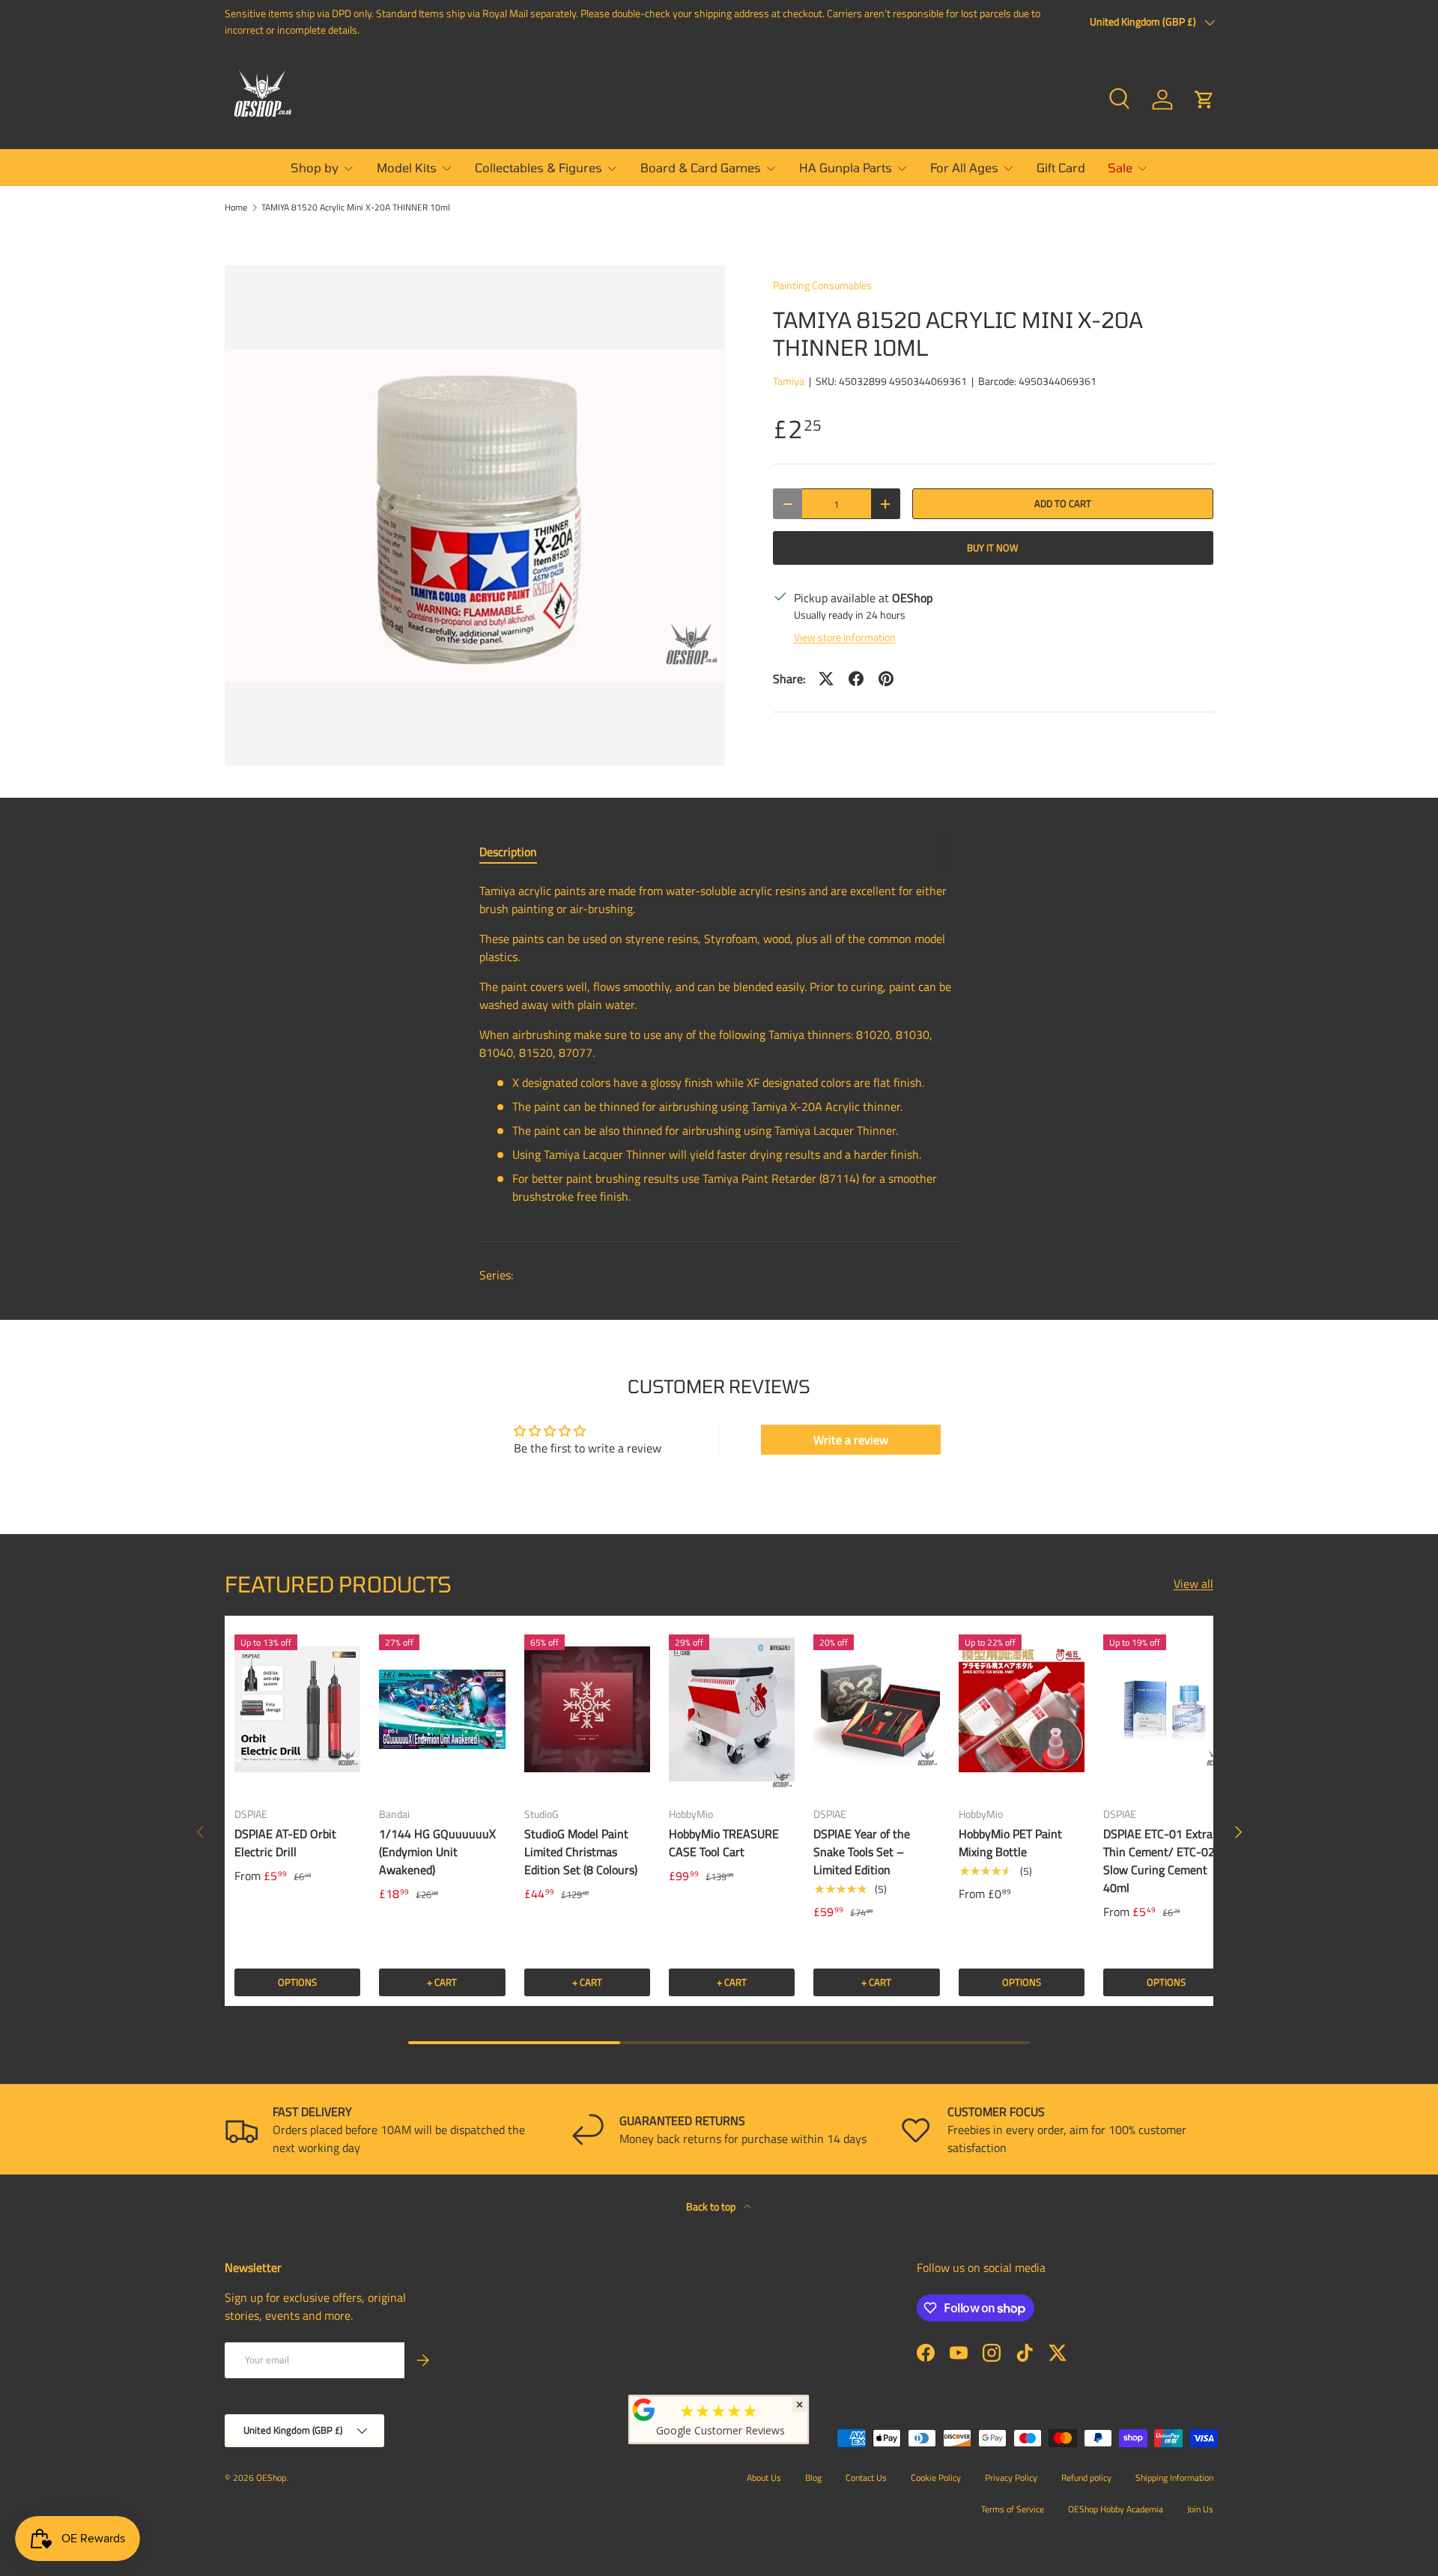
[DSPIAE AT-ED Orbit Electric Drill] (297, 1709)
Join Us (1200, 2509)
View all (1193, 1584)
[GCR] (644, 2410)
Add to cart (1063, 503)
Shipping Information (1174, 2477)
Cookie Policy (936, 2477)
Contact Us (866, 2477)
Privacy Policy (1011, 2477)
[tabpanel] (719, 1049)
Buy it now (993, 548)
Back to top (712, 2206)
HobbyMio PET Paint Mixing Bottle (1010, 1843)
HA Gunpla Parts (846, 167)
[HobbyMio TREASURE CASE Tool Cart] (732, 1709)
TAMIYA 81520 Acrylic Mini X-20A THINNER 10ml (356, 207)
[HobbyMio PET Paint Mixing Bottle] (1022, 1709)
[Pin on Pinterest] (886, 679)
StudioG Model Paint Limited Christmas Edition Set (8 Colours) (581, 1852)
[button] (1204, 100)
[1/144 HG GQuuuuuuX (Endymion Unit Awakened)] (442, 1709)
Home (236, 207)
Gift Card (1061, 167)
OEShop (271, 2477)
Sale (1120, 167)
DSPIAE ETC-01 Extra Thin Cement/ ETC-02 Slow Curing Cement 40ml (1159, 1861)
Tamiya (789, 381)
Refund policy (1086, 2477)
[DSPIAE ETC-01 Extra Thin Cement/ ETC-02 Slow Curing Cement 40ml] (1166, 1709)
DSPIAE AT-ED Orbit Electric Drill (285, 1843)
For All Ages (964, 167)
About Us (764, 2477)
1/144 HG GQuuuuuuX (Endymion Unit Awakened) (437, 1852)
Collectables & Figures (539, 167)
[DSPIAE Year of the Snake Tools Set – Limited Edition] (876, 1709)
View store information (845, 637)
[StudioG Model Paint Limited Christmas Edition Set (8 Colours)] (587, 1709)
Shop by (315, 167)
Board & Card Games (701, 167)
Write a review (851, 1440)
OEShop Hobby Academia (1116, 2509)
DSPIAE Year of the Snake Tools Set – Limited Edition (862, 1852)
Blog (813, 2477)
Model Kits (407, 167)
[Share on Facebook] (856, 679)
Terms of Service (1013, 2509)
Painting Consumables (822, 285)
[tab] (508, 852)
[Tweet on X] (826, 679)
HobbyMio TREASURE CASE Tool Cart (724, 1843)
